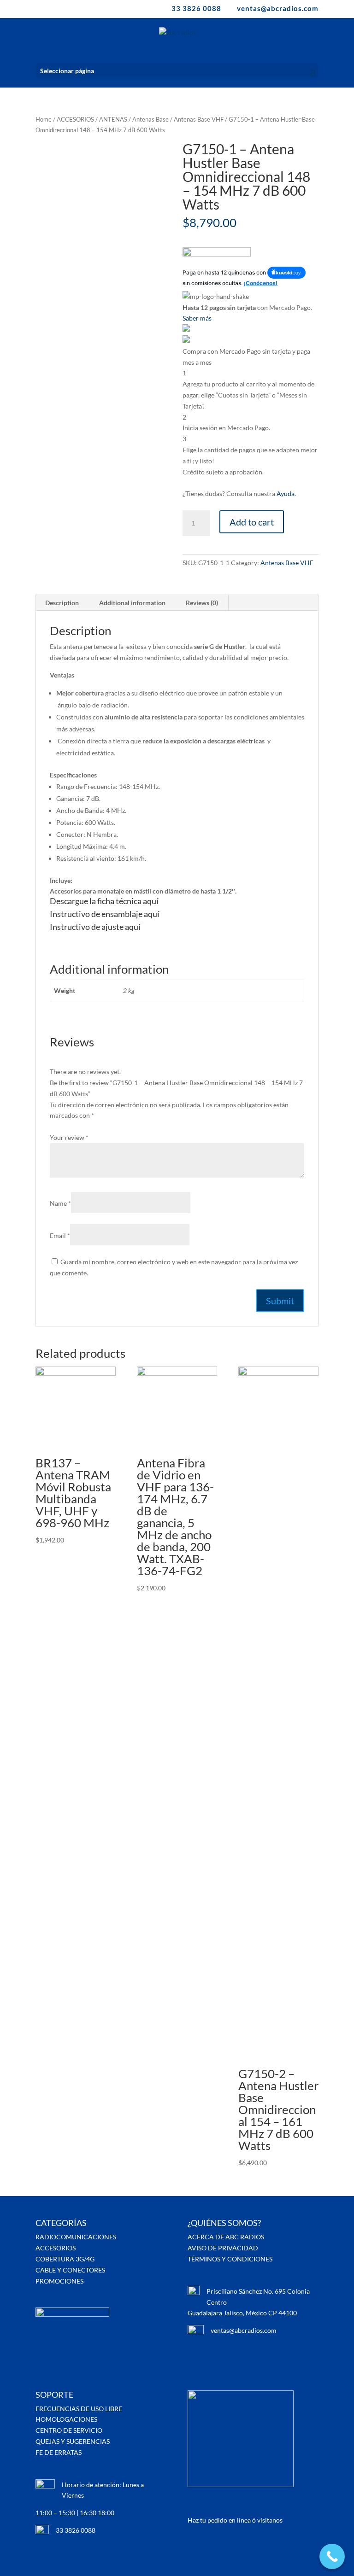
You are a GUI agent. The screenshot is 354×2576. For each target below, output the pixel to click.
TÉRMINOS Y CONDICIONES (230, 2259)
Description (62, 603)
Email (60, 1235)
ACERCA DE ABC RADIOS (226, 2237)
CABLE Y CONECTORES (70, 2270)
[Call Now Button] (332, 2556)
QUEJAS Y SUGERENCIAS (73, 2441)
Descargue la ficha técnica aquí (104, 901)
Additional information (132, 603)
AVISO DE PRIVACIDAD (223, 2248)
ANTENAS (113, 119)
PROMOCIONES (59, 2281)
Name (60, 1203)
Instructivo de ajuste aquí (95, 927)
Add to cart (252, 522)
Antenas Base (150, 119)
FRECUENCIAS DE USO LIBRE (79, 2409)
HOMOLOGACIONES (66, 2419)
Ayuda (286, 494)
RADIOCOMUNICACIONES (76, 2237)
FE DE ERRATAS (59, 2452)
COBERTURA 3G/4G (65, 2259)
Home (44, 119)
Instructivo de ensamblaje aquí (105, 914)
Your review (69, 1137)
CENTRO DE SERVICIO (69, 2430)
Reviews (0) (202, 603)
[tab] (62, 603)
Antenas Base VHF (199, 119)
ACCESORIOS (75, 119)
